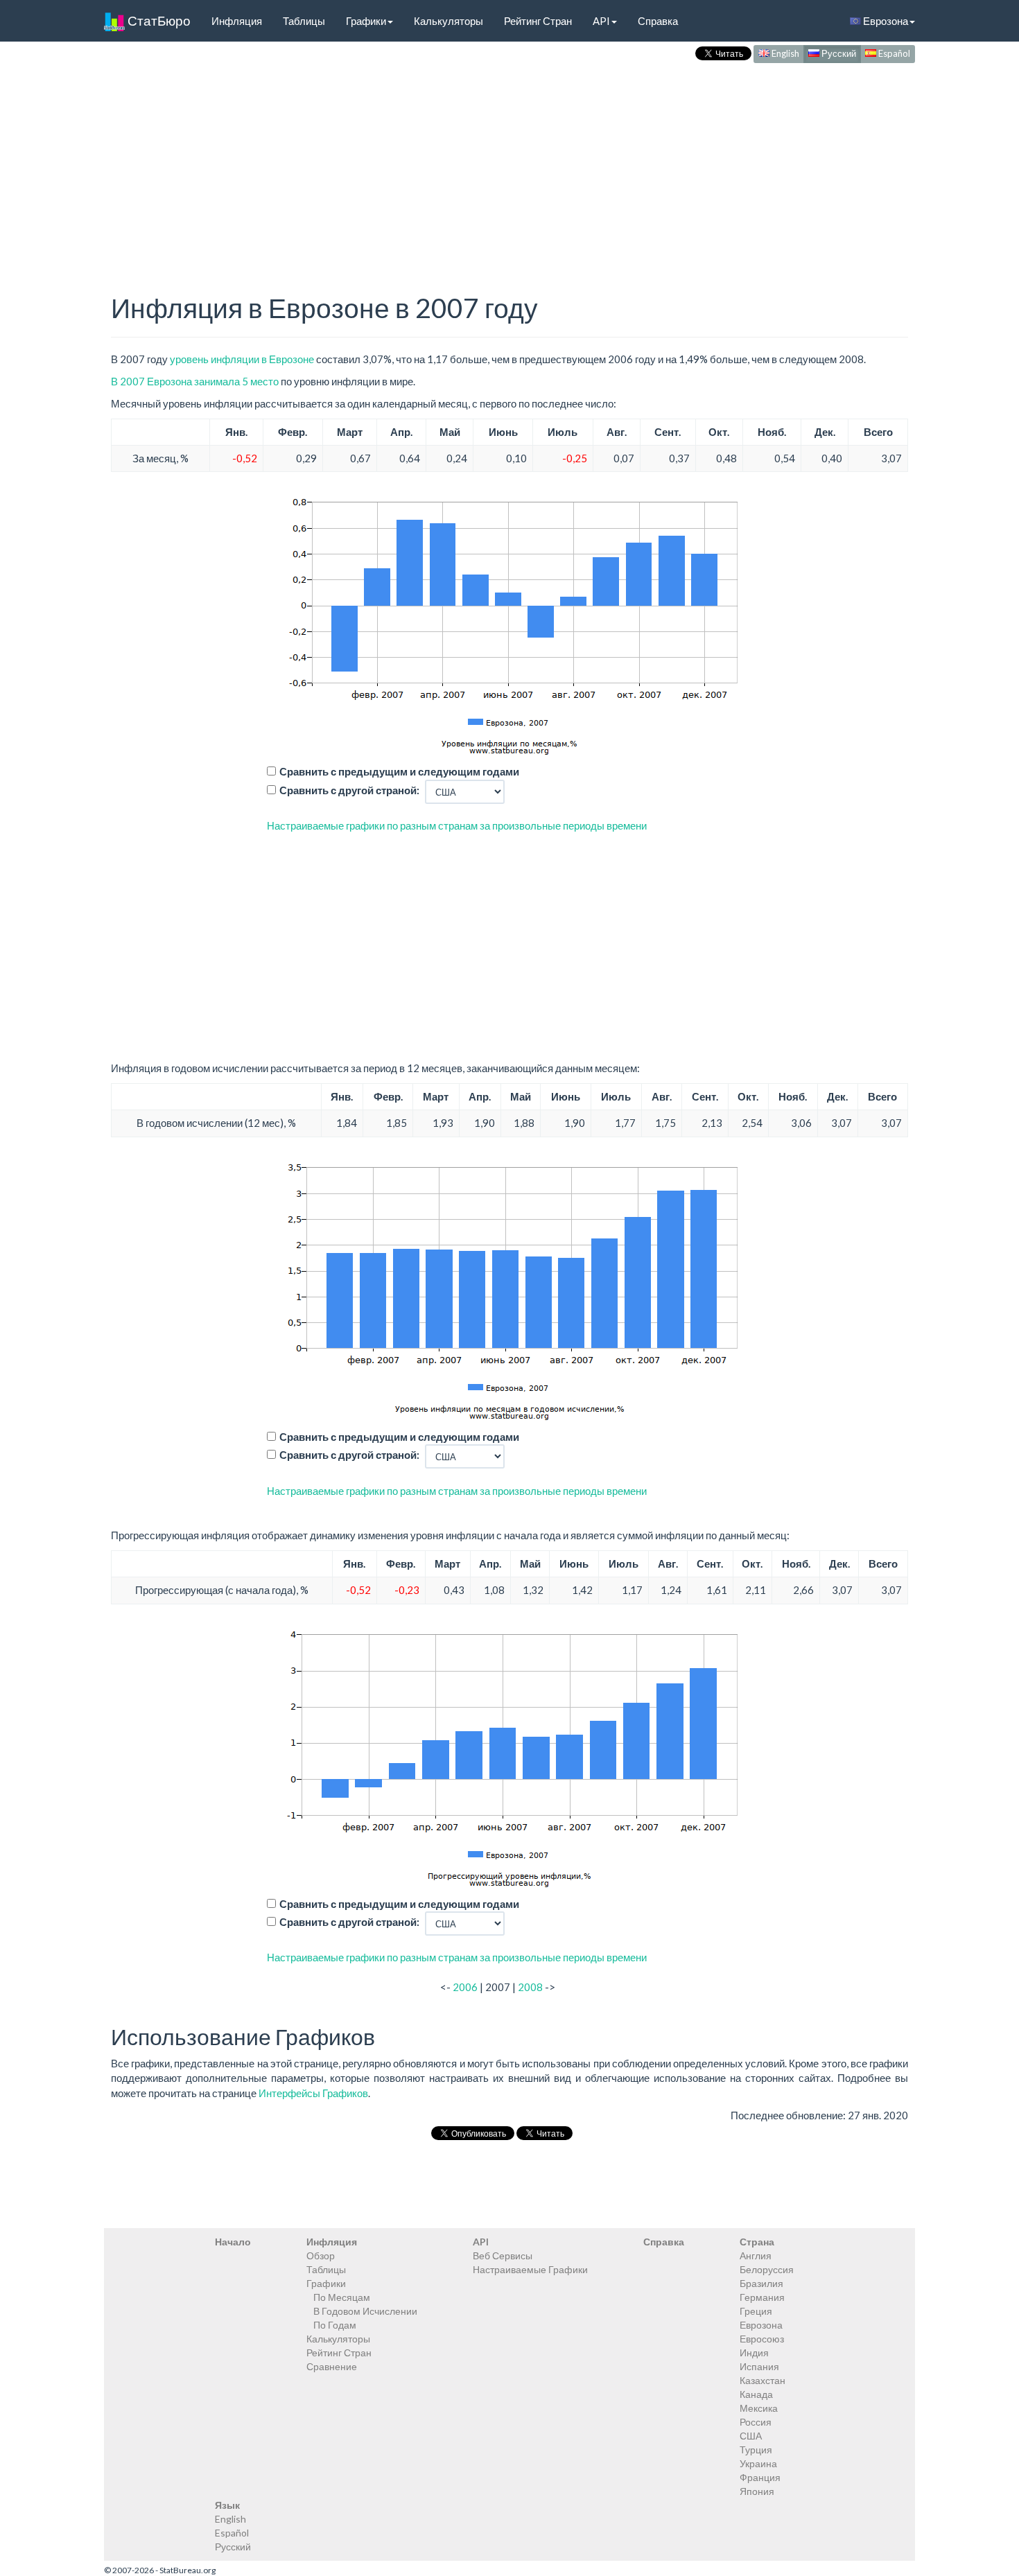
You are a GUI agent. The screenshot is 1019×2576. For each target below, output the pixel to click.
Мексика (759, 2408)
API (601, 21)
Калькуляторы (448, 21)
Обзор (321, 2255)
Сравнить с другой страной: (349, 790)
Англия (756, 2255)
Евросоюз (762, 2339)
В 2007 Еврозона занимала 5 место (195, 381)
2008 (530, 1987)
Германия (762, 2297)
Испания (759, 2366)
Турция (756, 2450)
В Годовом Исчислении (365, 2311)
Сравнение (332, 2366)
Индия (754, 2352)
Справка (658, 21)
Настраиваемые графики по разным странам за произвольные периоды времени (457, 825)
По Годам (335, 2325)
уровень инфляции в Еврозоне (242, 359)
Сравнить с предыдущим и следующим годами (399, 771)
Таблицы (304, 21)
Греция (756, 2311)
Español (893, 53)
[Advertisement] (509, 164)
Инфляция (237, 21)
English (784, 53)
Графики (366, 21)
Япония (757, 2491)
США (751, 2436)
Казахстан (763, 2380)
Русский (838, 53)
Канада (756, 2394)
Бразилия (761, 2283)
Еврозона (885, 21)
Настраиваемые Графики (530, 2269)
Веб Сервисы (503, 2255)
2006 (465, 1987)
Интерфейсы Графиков (313, 2093)
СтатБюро (158, 20)
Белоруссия (767, 2269)
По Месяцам (342, 2297)
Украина (758, 2463)
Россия (756, 2422)
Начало (233, 2242)
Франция (760, 2477)
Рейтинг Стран (538, 21)
